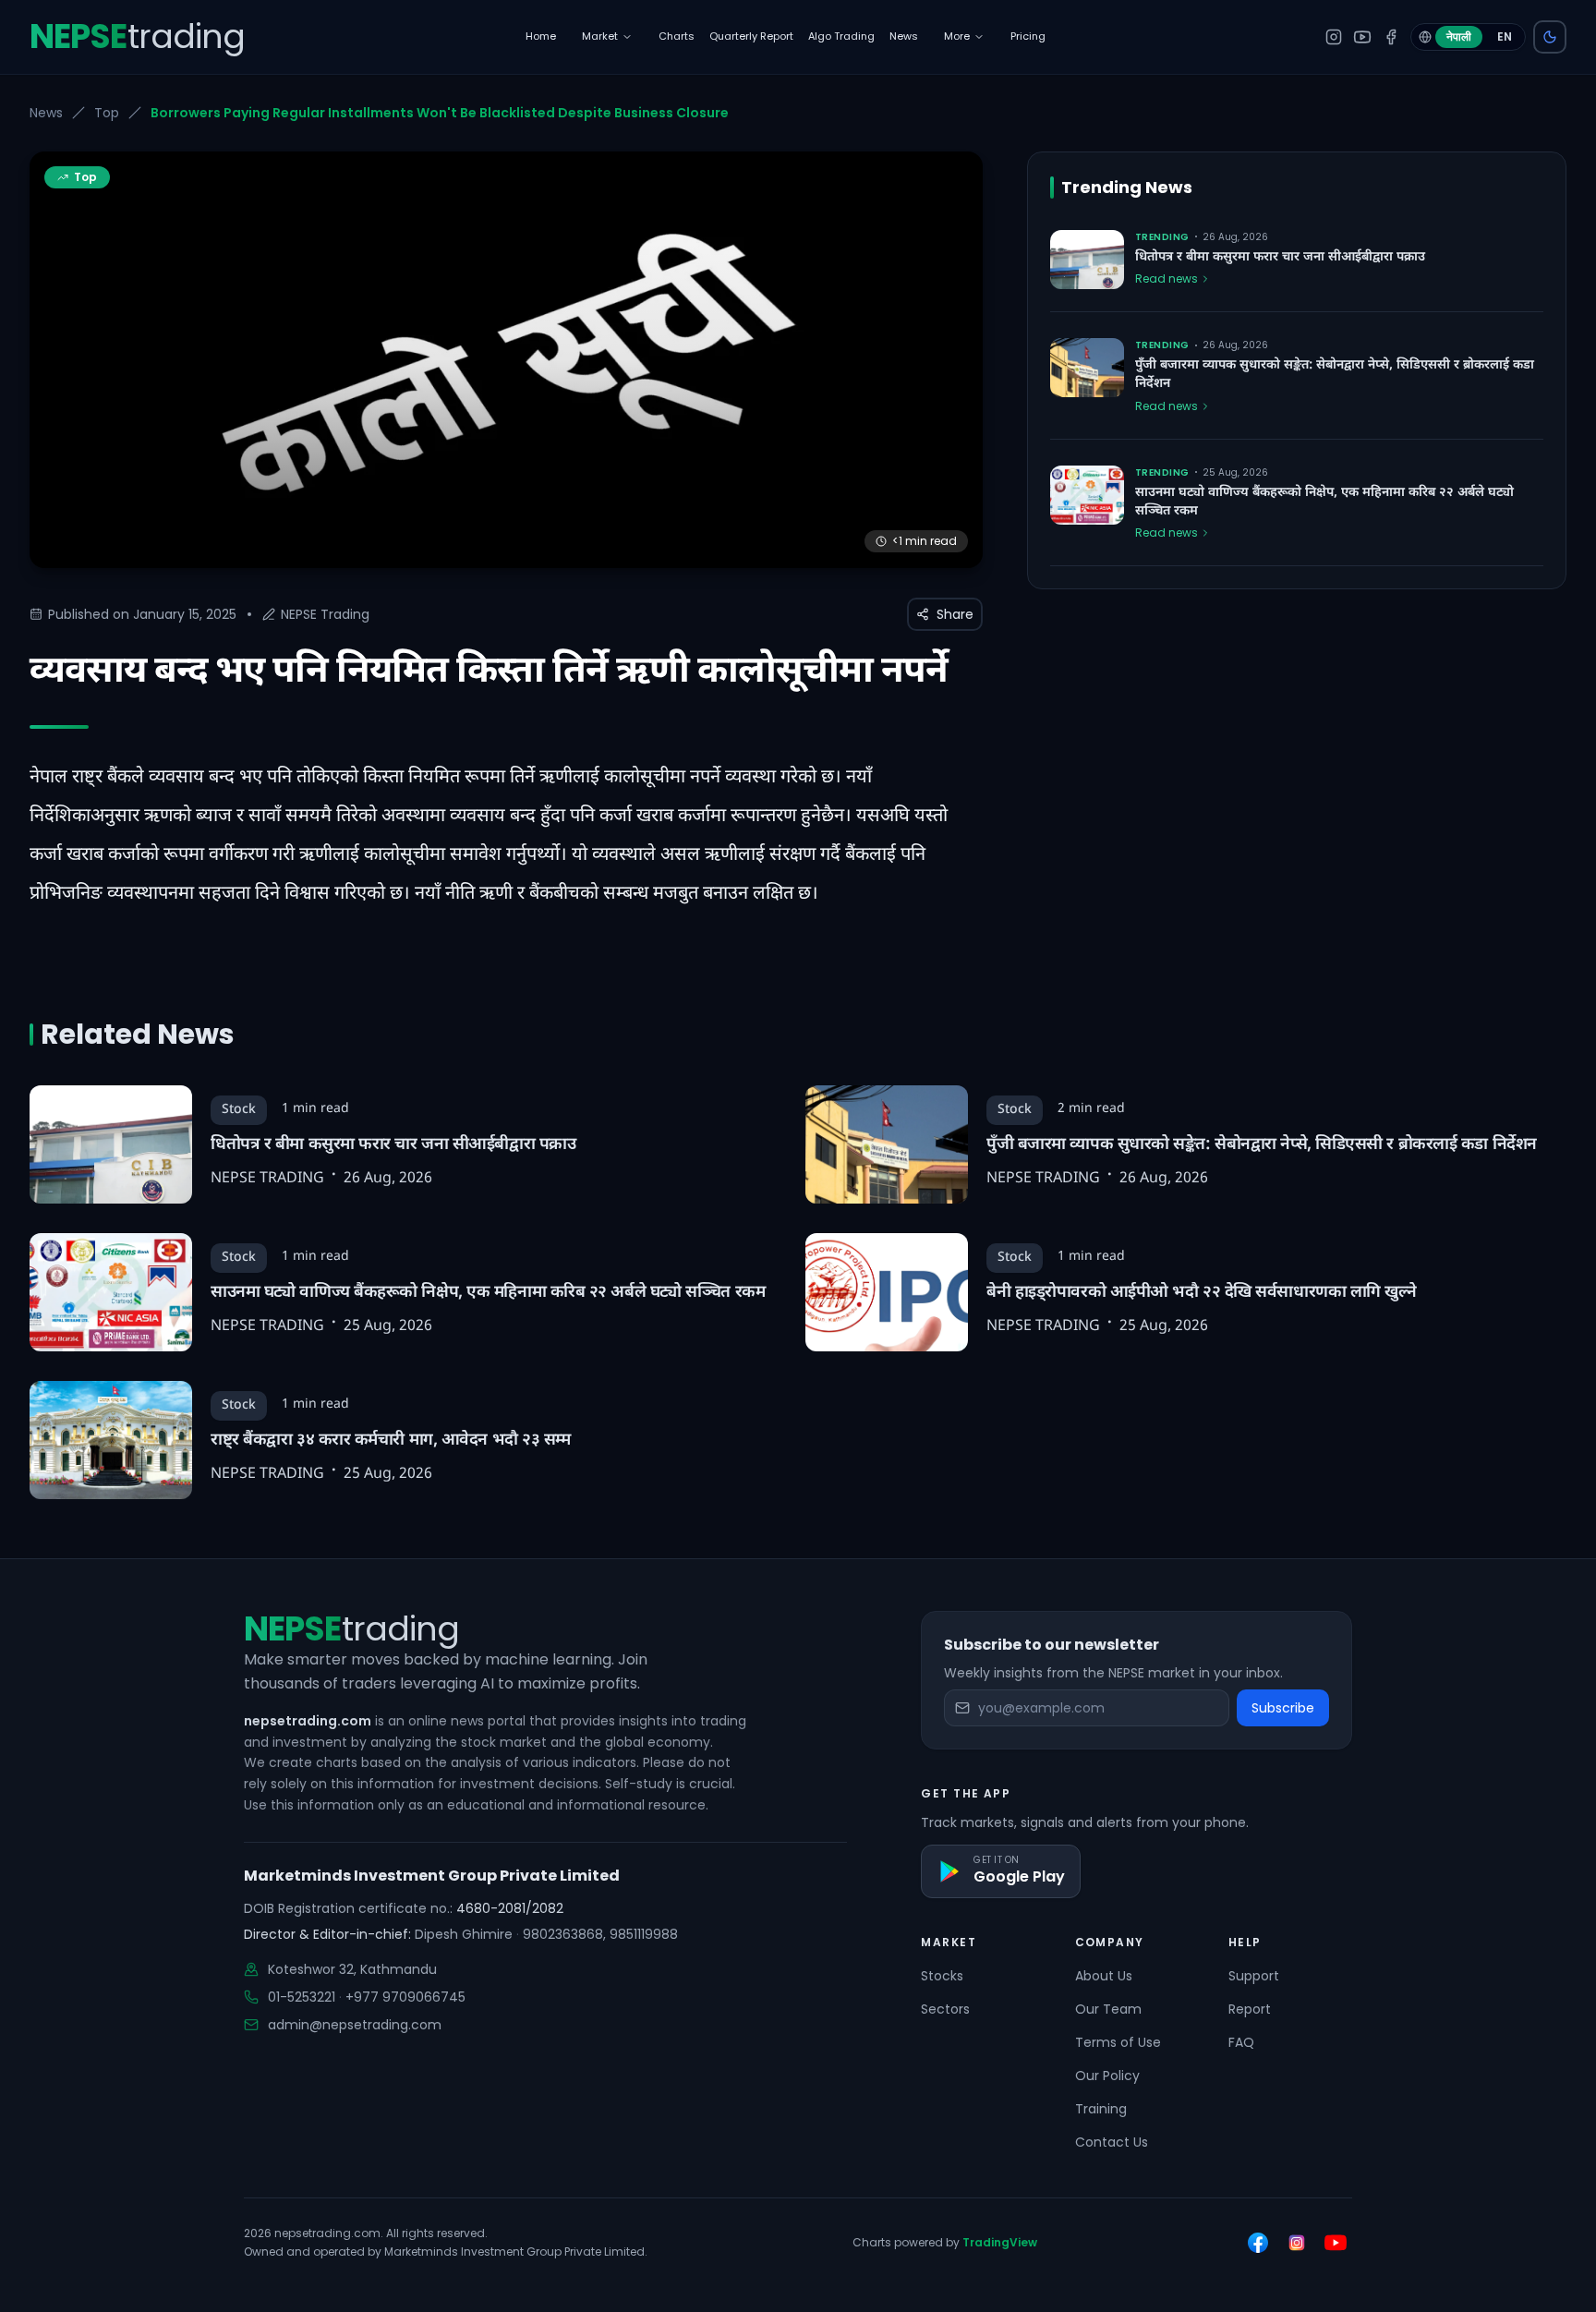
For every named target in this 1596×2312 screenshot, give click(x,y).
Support (1254, 1976)
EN (1505, 36)
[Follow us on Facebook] (1258, 2243)
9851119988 (644, 1934)
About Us (1104, 1976)
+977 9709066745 (405, 1997)
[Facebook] (1391, 37)
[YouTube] (1362, 37)
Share (955, 614)
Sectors (945, 2009)
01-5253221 (302, 1997)
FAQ (1241, 2042)
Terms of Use (1118, 2042)
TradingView (1000, 2242)
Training (1101, 2109)
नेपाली (1459, 36)
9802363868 (563, 1934)
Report (1250, 2009)
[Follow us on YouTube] (1336, 2243)
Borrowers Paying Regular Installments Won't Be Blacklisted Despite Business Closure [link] (440, 113)
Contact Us (1112, 2142)
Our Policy (1107, 2076)
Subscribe (1283, 1708)
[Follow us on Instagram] (1297, 2243)
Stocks (942, 1976)
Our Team (1108, 2009)
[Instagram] (1334, 37)
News (46, 113)
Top (107, 113)
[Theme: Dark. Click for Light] (1550, 37)
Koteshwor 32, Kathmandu (352, 1969)
